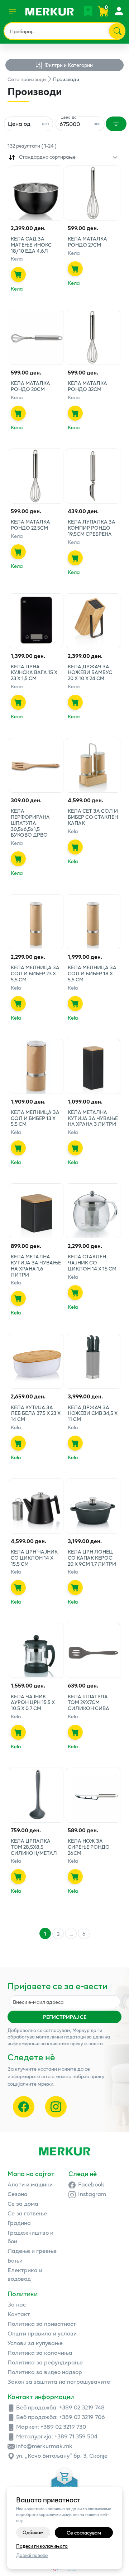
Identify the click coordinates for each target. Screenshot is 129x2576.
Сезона (18, 2194)
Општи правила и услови (42, 2333)
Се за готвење (27, 2213)
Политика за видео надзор (45, 2372)
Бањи (15, 2260)
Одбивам (33, 2532)
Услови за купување (35, 2343)
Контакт (19, 2314)
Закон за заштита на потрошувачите (59, 2381)
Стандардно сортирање (47, 157)
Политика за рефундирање (45, 2362)
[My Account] (119, 11)
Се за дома (23, 2203)
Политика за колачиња (40, 2352)
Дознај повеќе (32, 2555)
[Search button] (117, 31)
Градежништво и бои (30, 2237)
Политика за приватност (42, 2324)
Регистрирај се (65, 2017)
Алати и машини (30, 2184)
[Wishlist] (88, 11)
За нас (17, 2304)
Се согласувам (84, 2533)
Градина (19, 2223)
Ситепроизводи (27, 79)
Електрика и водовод (25, 2274)
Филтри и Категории (69, 65)
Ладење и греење (32, 2251)
